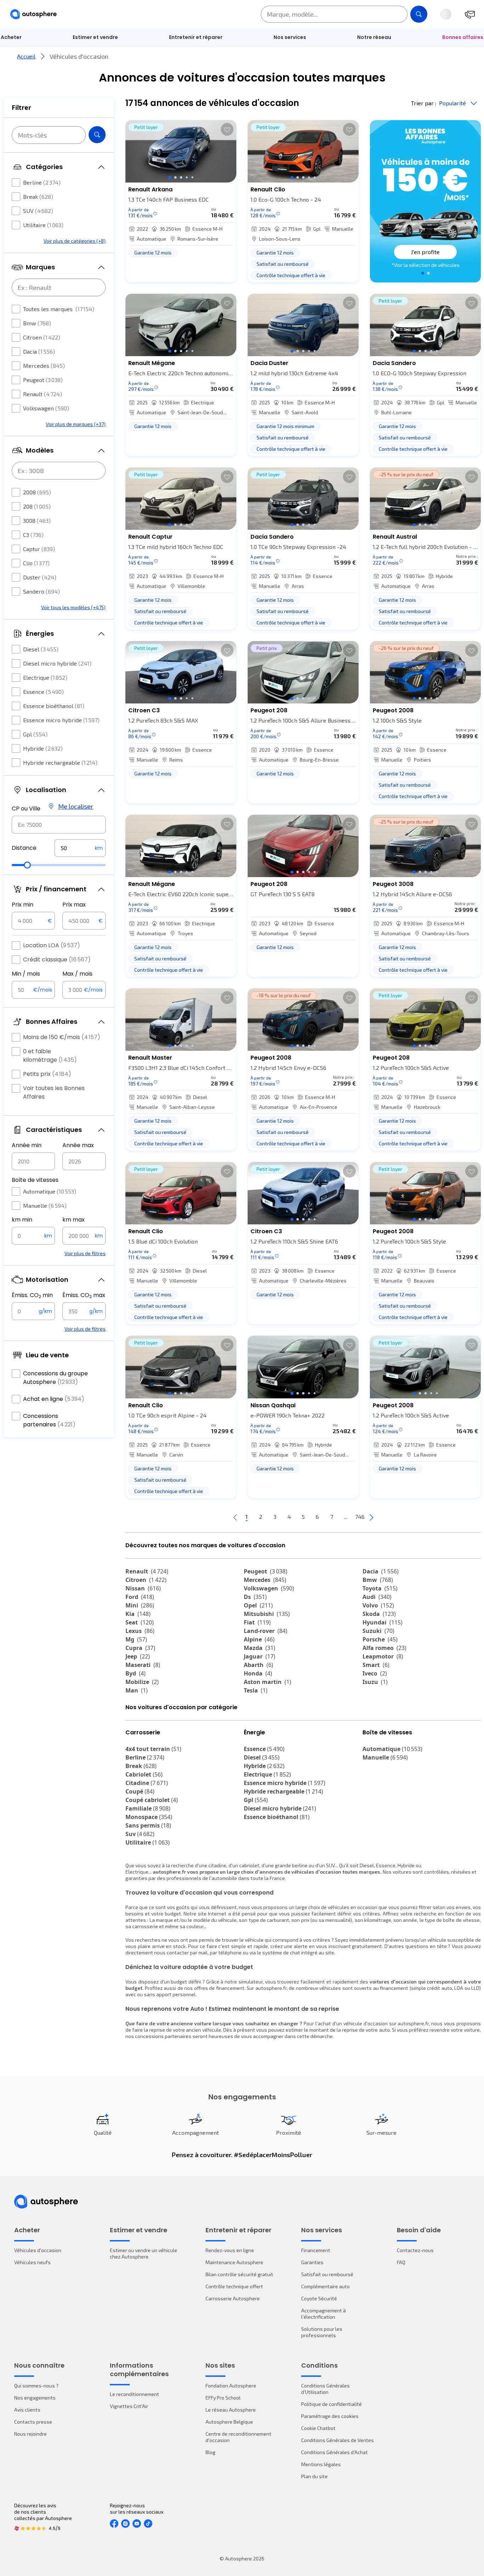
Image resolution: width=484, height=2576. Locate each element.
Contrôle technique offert (234, 2286)
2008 (37, 492)
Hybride (43, 748)
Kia (138, 1614)
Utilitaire (43, 225)
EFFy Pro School (223, 2398)
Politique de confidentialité (331, 2404)
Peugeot (43, 380)
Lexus (140, 1631)
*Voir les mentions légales (426, 265)
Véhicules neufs (32, 2262)
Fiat (257, 1622)
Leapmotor (383, 1656)
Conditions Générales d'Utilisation (325, 2389)
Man (137, 1690)
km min (22, 1220)
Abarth (258, 1665)
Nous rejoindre (30, 2434)
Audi (377, 1597)
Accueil (26, 56)
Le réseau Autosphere (231, 2410)
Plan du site (314, 2476)
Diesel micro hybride (57, 663)
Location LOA (52, 945)
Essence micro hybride (61, 720)
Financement (316, 2250)
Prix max (74, 905)
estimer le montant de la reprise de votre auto (338, 2030)
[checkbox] (16, 183)
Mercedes (44, 366)
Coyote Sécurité (319, 2298)
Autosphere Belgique (229, 2422)
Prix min (22, 905)
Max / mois (77, 974)
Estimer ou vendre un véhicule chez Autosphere (143, 2253)
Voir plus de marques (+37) (76, 424)
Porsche (380, 1639)
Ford (140, 1597)
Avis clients (27, 2410)
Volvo (378, 1605)
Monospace (149, 1817)
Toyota (380, 1588)
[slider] (27, 865)
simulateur (251, 1982)
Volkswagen (46, 408)
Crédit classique (57, 959)
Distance (24, 848)
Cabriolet (144, 1774)
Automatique (50, 1191)
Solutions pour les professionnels (322, 2332)
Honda (258, 1673)
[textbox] (80, 848)
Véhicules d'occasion (38, 2250)
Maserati (143, 1665)
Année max (78, 1145)
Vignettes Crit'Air (129, 2406)
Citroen (42, 337)
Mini (140, 1605)
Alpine (259, 1639)
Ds (255, 1597)
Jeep (138, 1656)
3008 (37, 520)
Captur (39, 549)
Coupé (140, 1791)
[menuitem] (95, 37)
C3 (33, 535)
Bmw (37, 323)
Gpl (35, 734)
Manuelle (45, 1205)
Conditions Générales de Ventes (337, 2440)
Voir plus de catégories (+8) (75, 241)
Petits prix (47, 1074)
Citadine (147, 1783)
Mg (136, 1639)
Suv (140, 1834)
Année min (27, 1145)
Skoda (379, 1614)
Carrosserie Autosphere (233, 2298)
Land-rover (266, 1631)
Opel (258, 1605)
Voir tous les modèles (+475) (73, 607)
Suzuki (378, 1631)
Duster (40, 577)
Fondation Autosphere (231, 2386)
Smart (376, 1665)
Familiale (148, 1808)
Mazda (260, 1648)
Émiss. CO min (32, 1295)
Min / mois (26, 974)
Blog (210, 2452)
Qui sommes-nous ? (36, 2386)
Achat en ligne (54, 1399)
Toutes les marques (59, 309)
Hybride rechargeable (60, 762)
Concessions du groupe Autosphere (55, 1378)
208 (37, 506)
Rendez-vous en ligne (230, 2250)
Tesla (256, 1690)
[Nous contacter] (470, 14)
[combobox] (59, 825)
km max (74, 1220)
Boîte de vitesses (35, 1180)
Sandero (41, 591)
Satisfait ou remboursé (327, 2274)
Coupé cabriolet (152, 1800)
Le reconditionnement (134, 2394)
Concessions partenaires (49, 1420)
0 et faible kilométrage (50, 1056)
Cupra (140, 1648)
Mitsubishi (267, 1614)
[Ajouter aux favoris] (227, 129)
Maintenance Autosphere (234, 2262)
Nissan (143, 1588)
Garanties (312, 2262)
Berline (42, 182)
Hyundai (382, 1622)
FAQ (401, 2262)
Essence (43, 692)
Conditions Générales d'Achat (334, 2452)
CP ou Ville (26, 809)
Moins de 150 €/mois (62, 1037)
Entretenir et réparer (196, 37)
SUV (38, 211)
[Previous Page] (235, 1517)
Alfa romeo (384, 1648)
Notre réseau (374, 37)
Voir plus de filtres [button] (85, 1253)
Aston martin (268, 1682)
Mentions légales (321, 2464)
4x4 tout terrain (153, 1749)
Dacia (39, 351)
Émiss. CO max (84, 1295)
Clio (36, 563)
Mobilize (142, 1682)
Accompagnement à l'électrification (323, 2314)
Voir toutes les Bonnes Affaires (54, 1092)
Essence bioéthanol (54, 706)
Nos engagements (35, 2398)
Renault (43, 394)
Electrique (45, 677)
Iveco (375, 1673)
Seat (140, 1622)
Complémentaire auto (325, 2286)
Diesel (41, 649)
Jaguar (260, 1656)
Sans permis (148, 1825)
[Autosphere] (33, 14)
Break (38, 197)
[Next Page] (371, 1517)
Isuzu (375, 1682)
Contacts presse (33, 2422)
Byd (136, 1673)
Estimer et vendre (95, 37)
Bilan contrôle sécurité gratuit (239, 2274)
